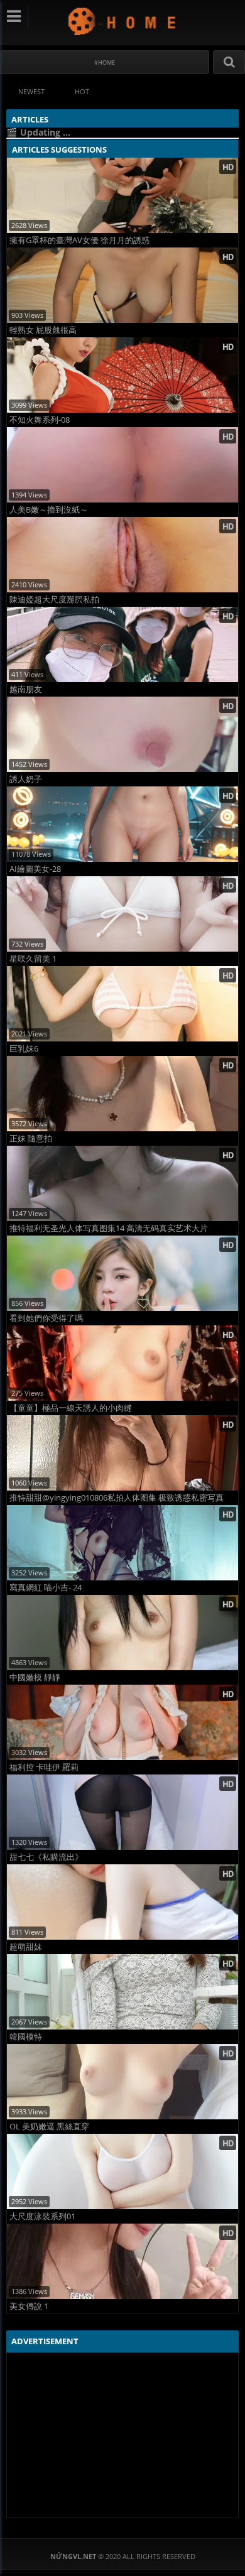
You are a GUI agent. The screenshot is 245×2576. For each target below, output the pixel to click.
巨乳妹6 (24, 1049)
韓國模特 (26, 2037)
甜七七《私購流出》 (46, 1857)
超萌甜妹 (26, 1947)
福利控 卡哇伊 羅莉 (44, 1767)
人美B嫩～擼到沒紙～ (49, 510)
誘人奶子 (26, 779)
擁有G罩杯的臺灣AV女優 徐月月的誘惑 (79, 240)
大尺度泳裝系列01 (42, 2216)
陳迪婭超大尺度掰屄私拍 (54, 600)
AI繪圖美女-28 (35, 869)
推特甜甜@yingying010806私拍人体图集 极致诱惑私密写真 (117, 1498)
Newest (31, 91)
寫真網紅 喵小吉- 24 (46, 1588)
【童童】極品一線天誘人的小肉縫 (71, 1408)
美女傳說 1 (29, 2306)
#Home (105, 62)
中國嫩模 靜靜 (35, 1677)
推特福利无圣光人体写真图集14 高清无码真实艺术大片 (109, 1228)
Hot (82, 91)
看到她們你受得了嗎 (46, 1318)
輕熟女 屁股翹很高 (43, 330)
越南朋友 (26, 689)
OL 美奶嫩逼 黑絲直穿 (49, 2127)
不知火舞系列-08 (40, 420)
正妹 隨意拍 (31, 1139)
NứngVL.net (123, 21)
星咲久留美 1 (33, 959)
